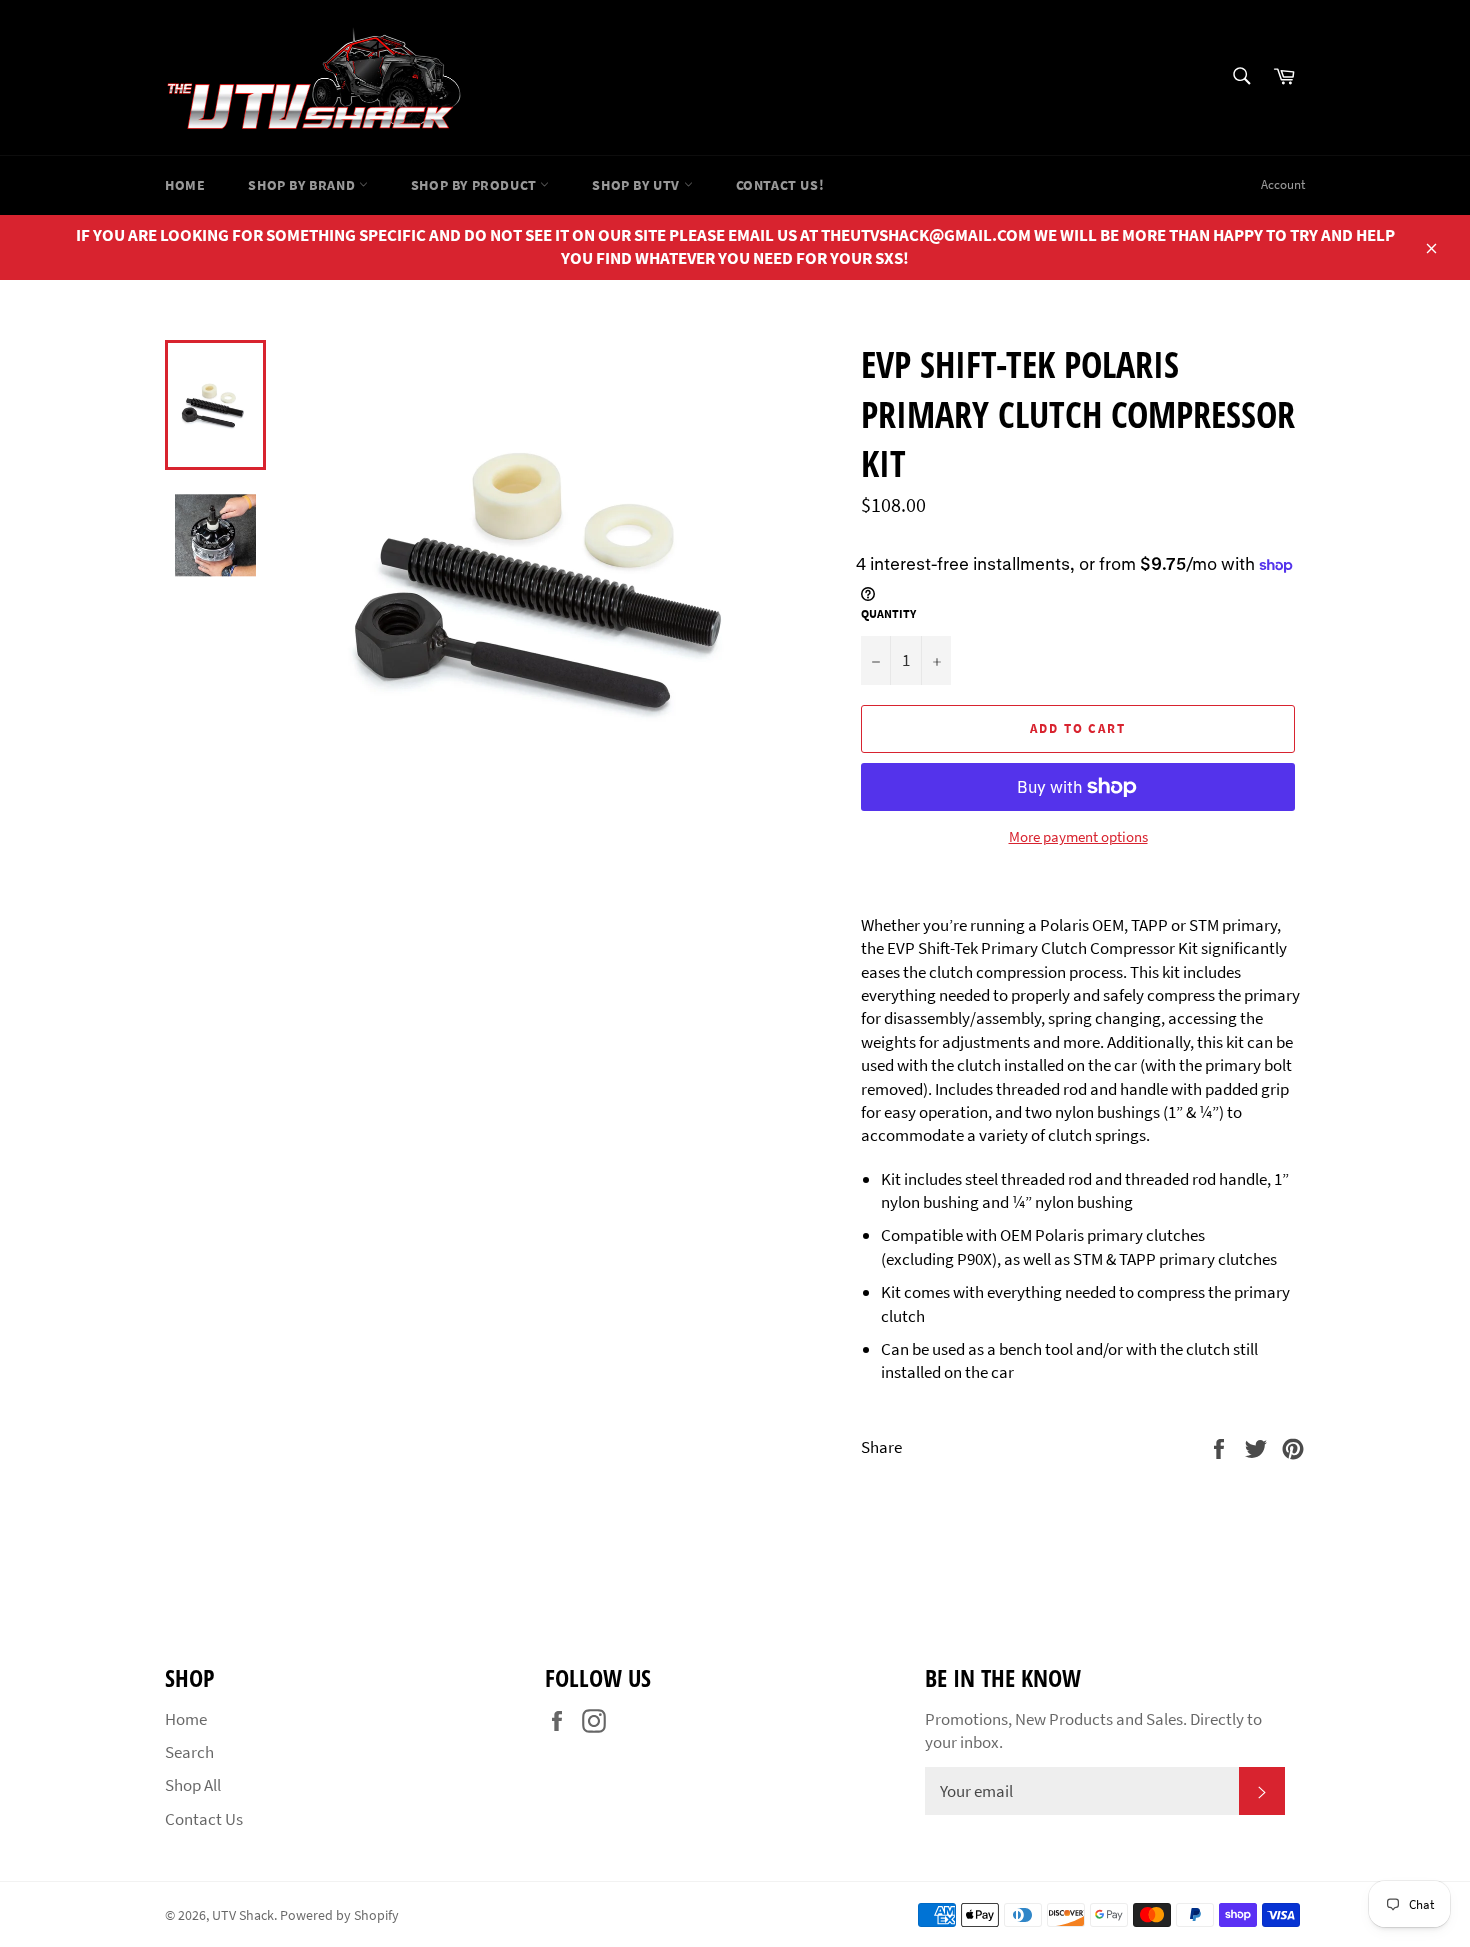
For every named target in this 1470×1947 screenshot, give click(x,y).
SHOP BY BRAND (303, 185)
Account (1283, 184)
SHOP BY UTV (637, 185)
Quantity (888, 613)
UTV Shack (243, 1915)
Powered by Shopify (339, 1915)
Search (189, 1752)
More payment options (1078, 836)
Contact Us (204, 1819)
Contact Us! (780, 185)
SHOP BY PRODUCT (476, 185)
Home (185, 185)
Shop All (193, 1785)
